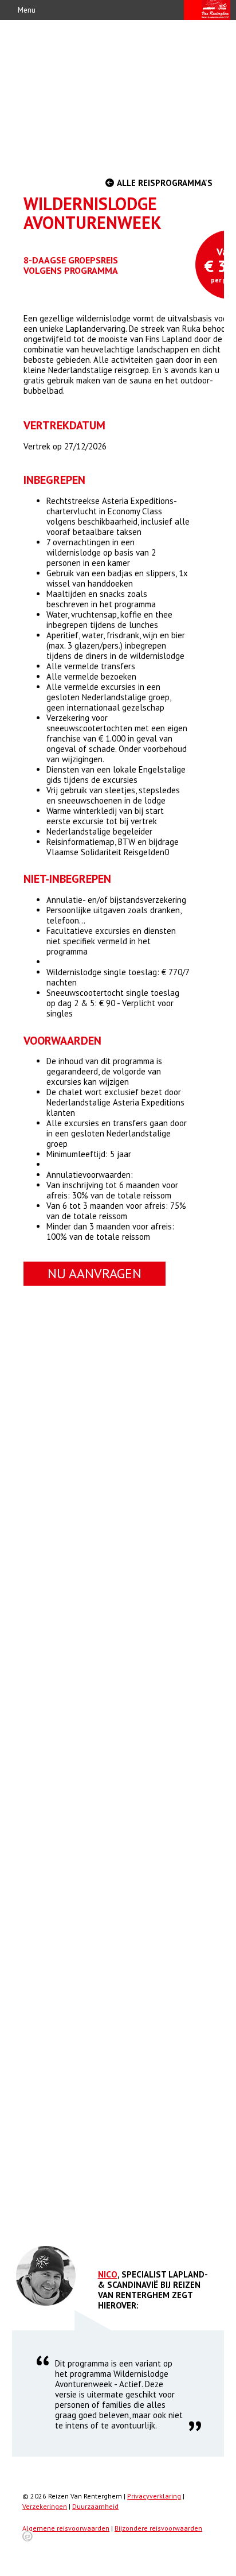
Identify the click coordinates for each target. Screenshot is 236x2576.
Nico (108, 2274)
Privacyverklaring (154, 2496)
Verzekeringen (45, 2506)
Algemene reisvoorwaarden (66, 2528)
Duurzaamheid (95, 2506)
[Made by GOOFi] (27, 2539)
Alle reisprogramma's (164, 183)
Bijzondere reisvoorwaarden (158, 2528)
